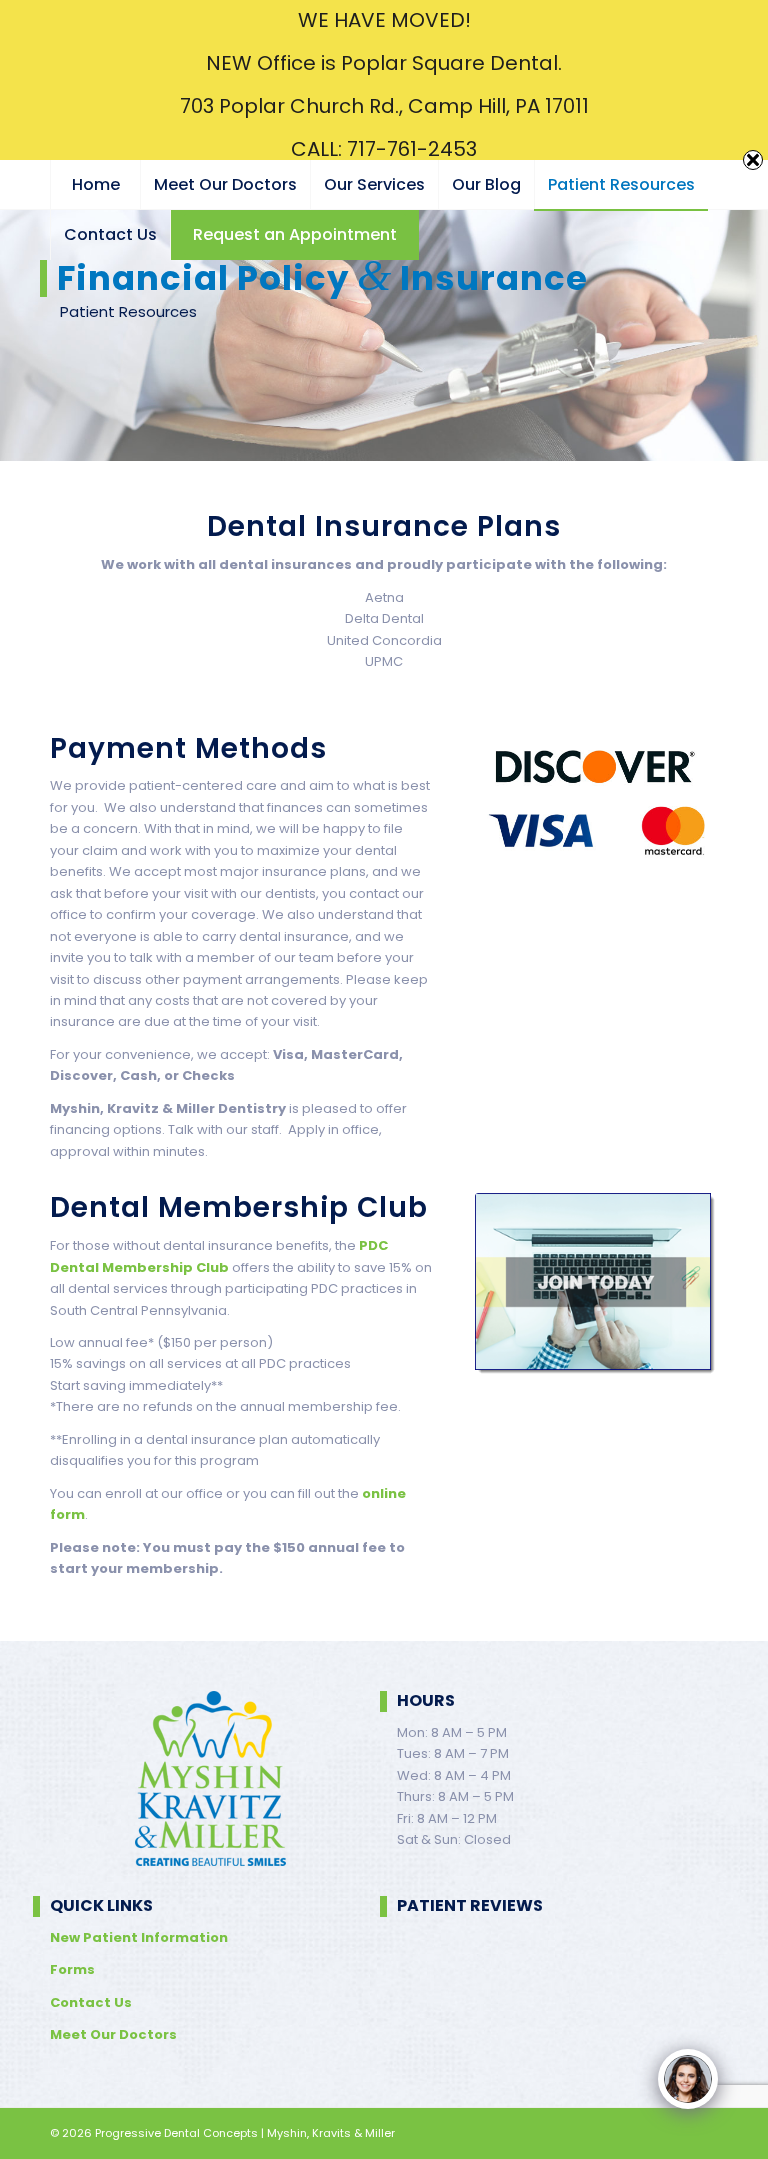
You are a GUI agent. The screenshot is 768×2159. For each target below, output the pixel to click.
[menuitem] (95, 185)
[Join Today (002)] (596, 1285)
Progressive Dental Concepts (176, 2133)
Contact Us (91, 2002)
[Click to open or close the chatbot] (688, 2079)
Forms (72, 1969)
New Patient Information (139, 1937)
